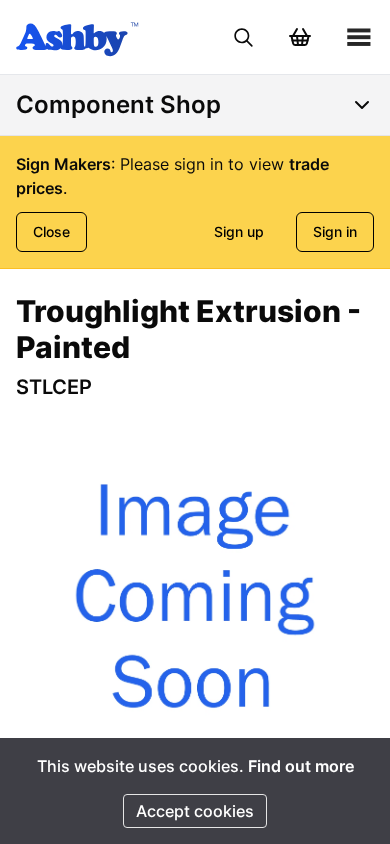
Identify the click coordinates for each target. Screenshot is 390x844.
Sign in (335, 231)
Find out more (301, 766)
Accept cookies (195, 811)
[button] (195, 596)
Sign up (239, 231)
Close (51, 231)
